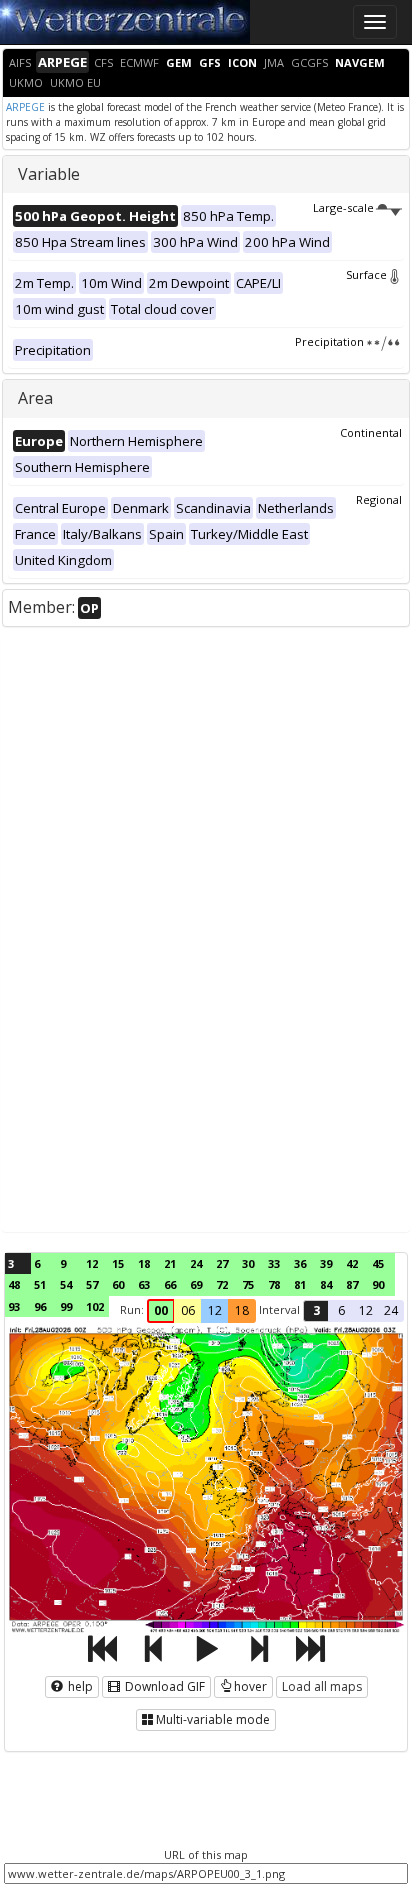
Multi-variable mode (213, 1719)
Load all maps (322, 1686)
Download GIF (163, 1686)
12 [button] (215, 1310)
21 (170, 1263)
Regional (379, 499)
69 (196, 1284)
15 (118, 1263)
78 (274, 1284)
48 (14, 1284)
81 (300, 1284)
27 (222, 1263)
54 (66, 1284)
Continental (371, 432)
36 (300, 1263)
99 (66, 1306)
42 (352, 1263)
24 (196, 1263)
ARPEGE (25, 107)
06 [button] (188, 1310)
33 (274, 1263)
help (79, 1686)
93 (14, 1306)
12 (92, 1263)
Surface (366, 274)
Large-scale (343, 207)
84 (326, 1284)
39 (326, 1263)
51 (40, 1284)
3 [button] (316, 1310)
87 (352, 1284)
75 (248, 1284)
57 (92, 1284)
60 (118, 1284)
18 (144, 1263)
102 (95, 1306)
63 (144, 1284)
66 (170, 1284)
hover (250, 1686)
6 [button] (341, 1310)
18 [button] (242, 1310)
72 (222, 1284)
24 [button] (391, 1310)
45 (378, 1263)
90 (378, 1284)
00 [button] (161, 1310)
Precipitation (329, 341)
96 (40, 1306)
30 (248, 1263)
